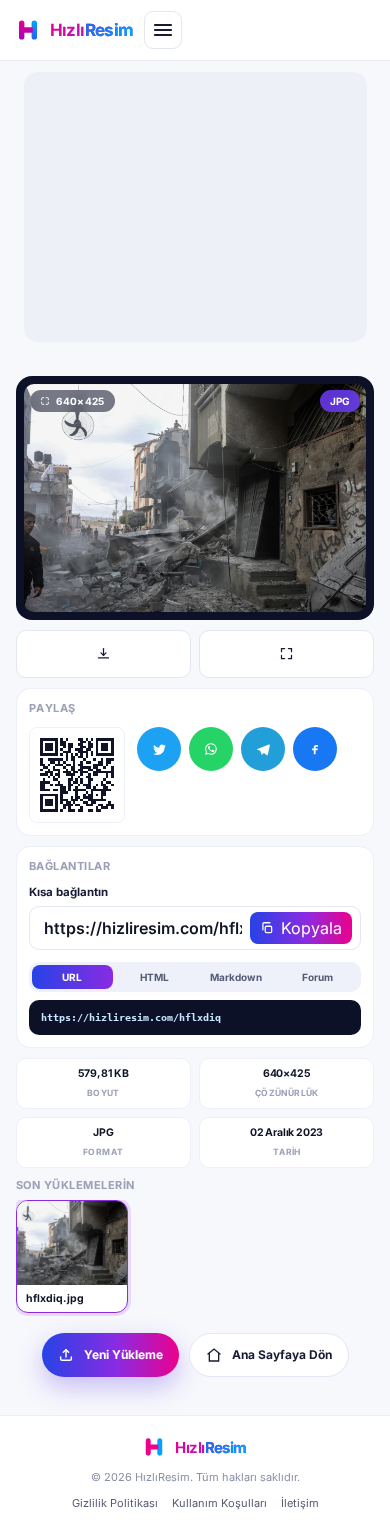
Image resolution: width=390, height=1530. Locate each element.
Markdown (236, 977)
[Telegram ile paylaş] (263, 749)
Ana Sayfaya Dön (282, 1354)
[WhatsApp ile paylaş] (211, 749)
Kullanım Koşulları (219, 1503)
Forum (317, 977)
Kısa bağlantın (68, 892)
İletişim (300, 1503)
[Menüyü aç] (163, 30)
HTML (154, 977)
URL (72, 977)
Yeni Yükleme (123, 1354)
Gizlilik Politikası (115, 1503)
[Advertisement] (195, 207)
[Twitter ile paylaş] (159, 749)
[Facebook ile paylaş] (315, 749)
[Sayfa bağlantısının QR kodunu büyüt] (77, 775)
